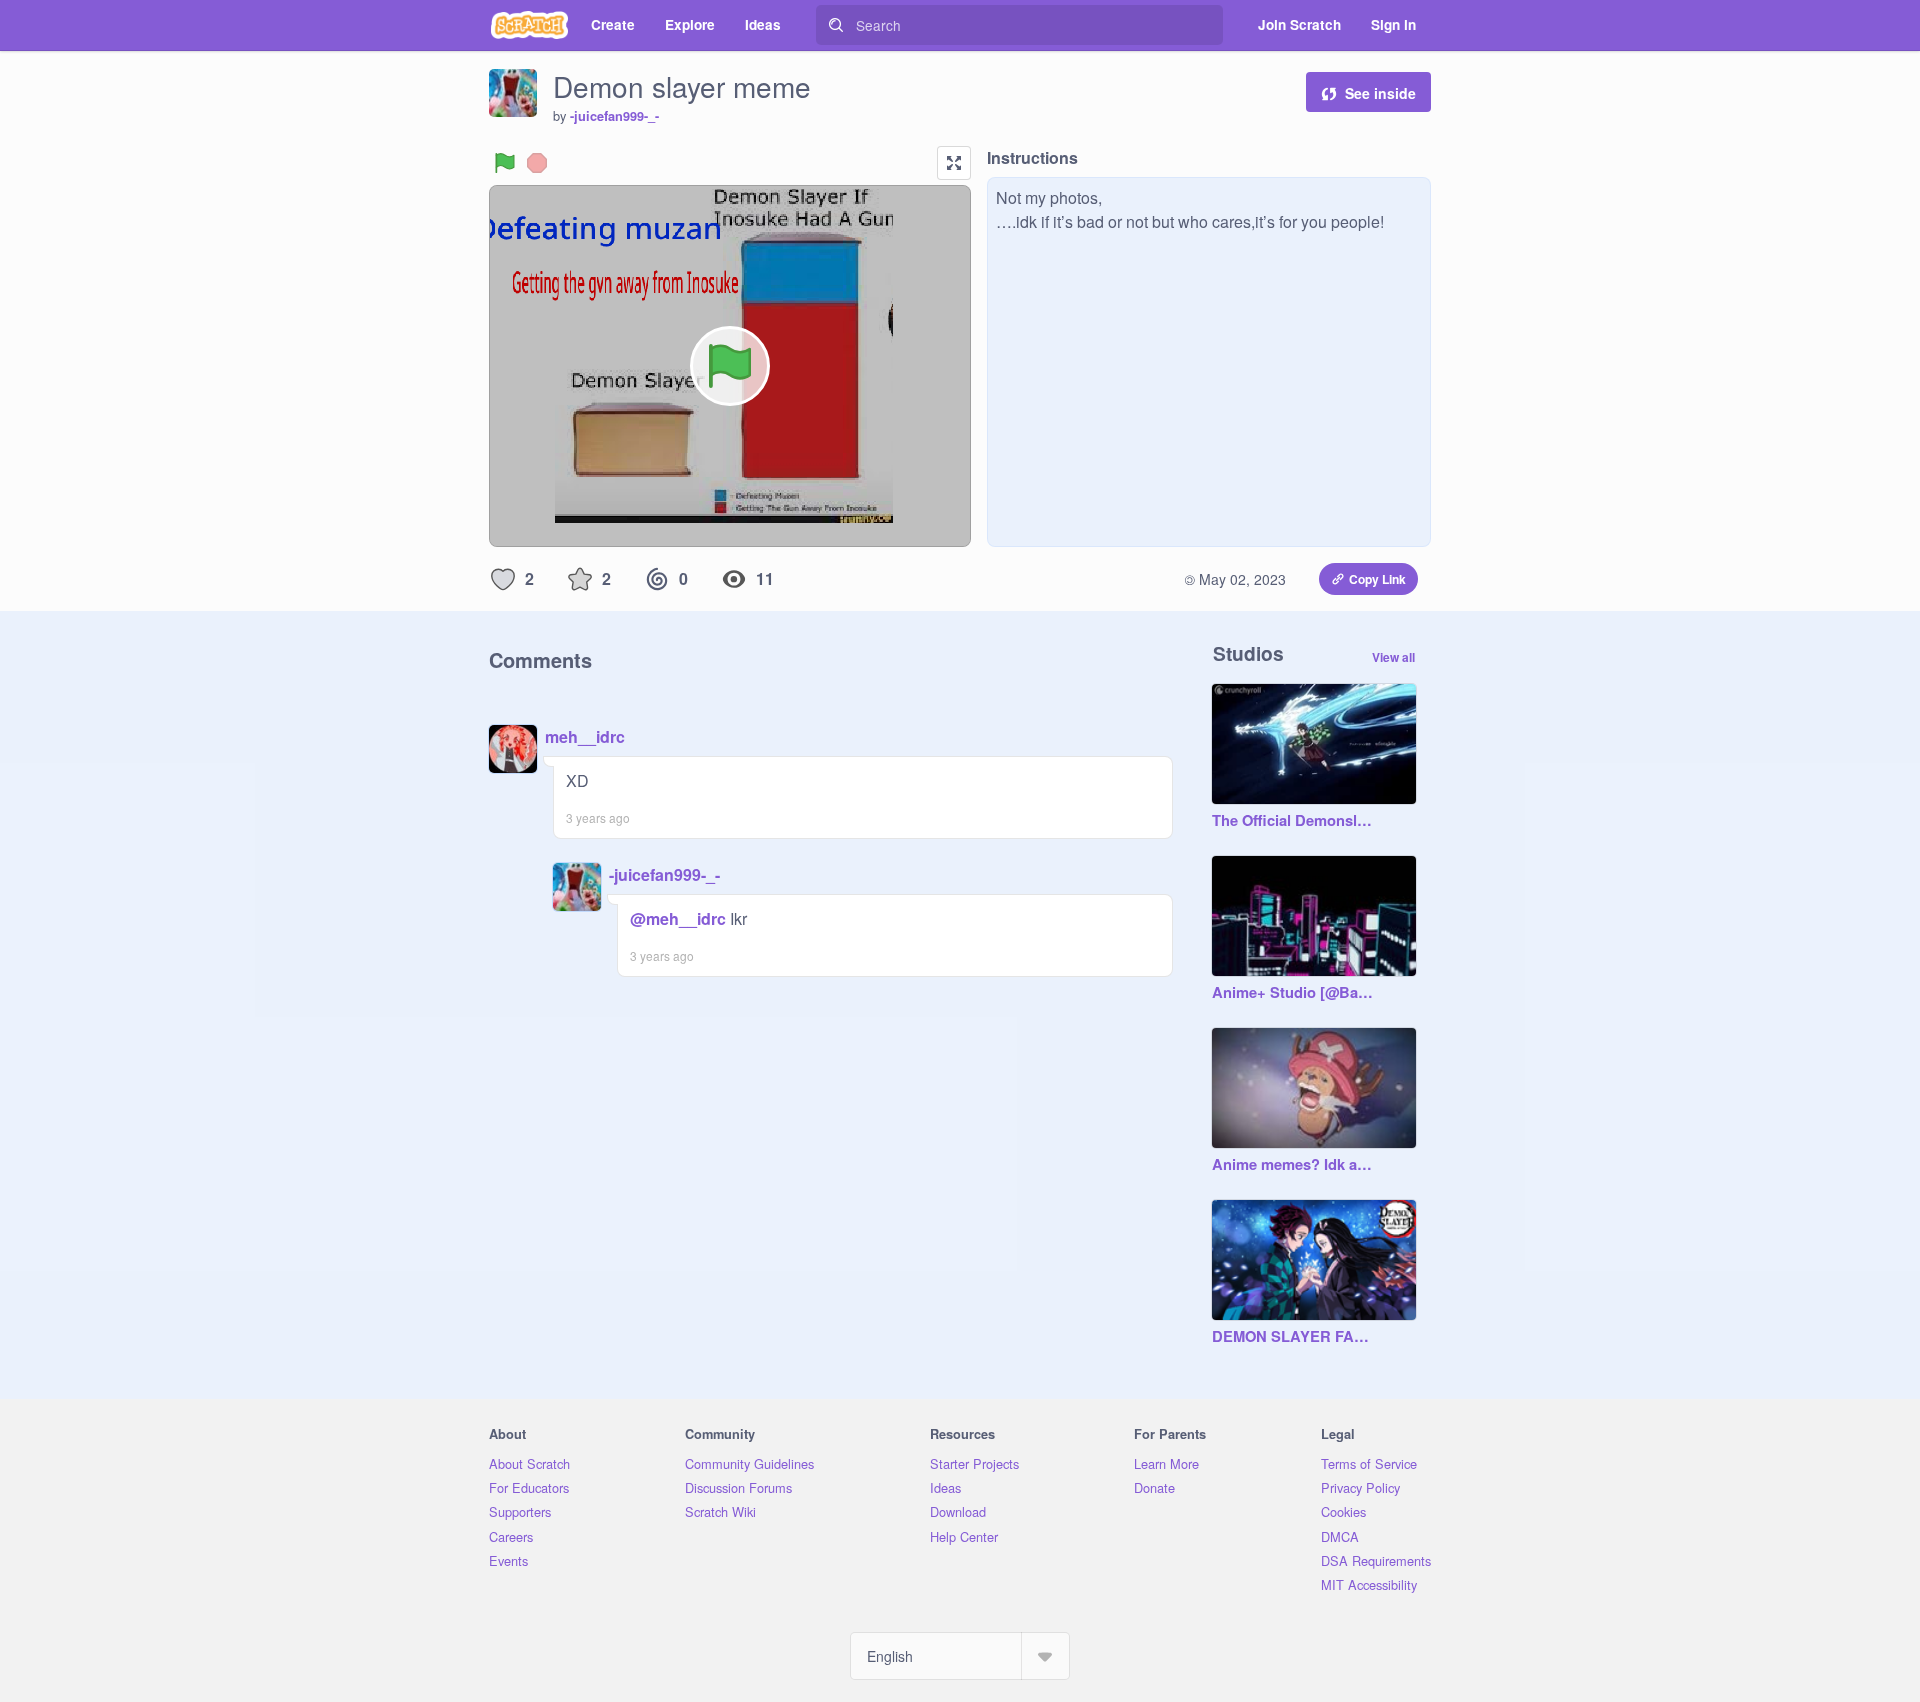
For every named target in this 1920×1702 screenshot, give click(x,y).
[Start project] (505, 163)
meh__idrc (585, 736)
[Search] (836, 25)
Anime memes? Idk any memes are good (1294, 1165)
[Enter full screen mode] (954, 163)
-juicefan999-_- (614, 116)
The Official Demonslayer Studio (1294, 821)
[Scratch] (529, 25)
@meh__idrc (678, 918)
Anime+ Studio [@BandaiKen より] (1294, 993)
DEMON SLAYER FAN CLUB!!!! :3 (1294, 1337)
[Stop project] (537, 163)
